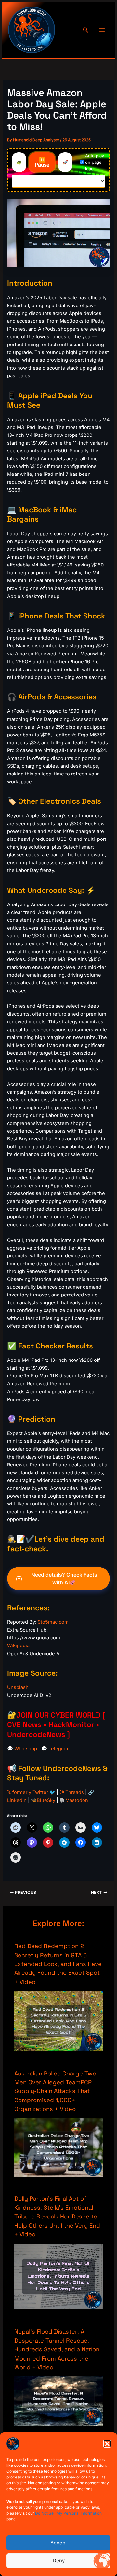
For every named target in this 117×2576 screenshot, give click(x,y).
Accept (59, 2543)
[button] (107, 2444)
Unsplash (18, 1687)
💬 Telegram (55, 1749)
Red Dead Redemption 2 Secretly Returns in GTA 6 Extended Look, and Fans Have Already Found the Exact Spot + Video (58, 1964)
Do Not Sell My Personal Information (68, 2513)
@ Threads (72, 1792)
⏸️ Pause (42, 162)
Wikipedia (18, 1646)
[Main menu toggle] (102, 30)
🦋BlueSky (43, 1800)
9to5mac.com (53, 1622)
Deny (59, 2561)
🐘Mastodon (74, 1800)
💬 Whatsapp (22, 1749)
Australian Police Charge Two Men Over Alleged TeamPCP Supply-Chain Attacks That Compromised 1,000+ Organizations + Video (55, 2091)
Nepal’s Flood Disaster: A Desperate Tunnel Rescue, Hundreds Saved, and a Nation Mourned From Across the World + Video (57, 2349)
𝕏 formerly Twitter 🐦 (31, 1792)
